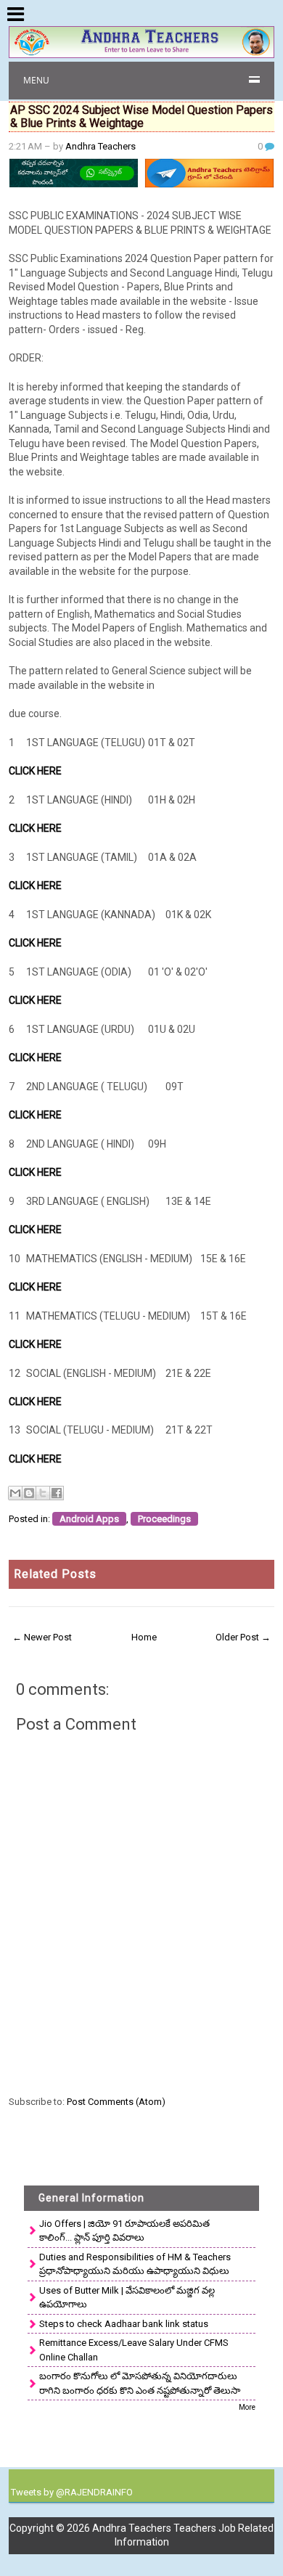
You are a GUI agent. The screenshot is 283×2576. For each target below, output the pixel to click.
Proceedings (164, 1519)
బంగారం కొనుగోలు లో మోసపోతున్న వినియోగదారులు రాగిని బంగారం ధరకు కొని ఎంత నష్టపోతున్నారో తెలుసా (140, 2383)
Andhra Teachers (101, 146)
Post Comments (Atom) (116, 2102)
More (247, 2407)
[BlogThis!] (29, 1493)
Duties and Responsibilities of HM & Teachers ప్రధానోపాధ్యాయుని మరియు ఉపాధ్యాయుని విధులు (135, 2264)
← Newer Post (42, 1637)
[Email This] (15, 1493)
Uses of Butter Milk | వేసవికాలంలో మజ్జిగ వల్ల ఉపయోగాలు (127, 2298)
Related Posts (55, 1574)
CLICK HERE (35, 771)
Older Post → (243, 1637)
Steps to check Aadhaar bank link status (124, 2324)
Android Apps (89, 1519)
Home (144, 1637)
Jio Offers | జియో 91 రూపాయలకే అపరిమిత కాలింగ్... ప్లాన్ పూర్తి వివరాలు (124, 2231)
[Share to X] (43, 1493)
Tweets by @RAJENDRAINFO (72, 2492)
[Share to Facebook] (57, 1493)
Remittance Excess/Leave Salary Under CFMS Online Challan (134, 2350)
